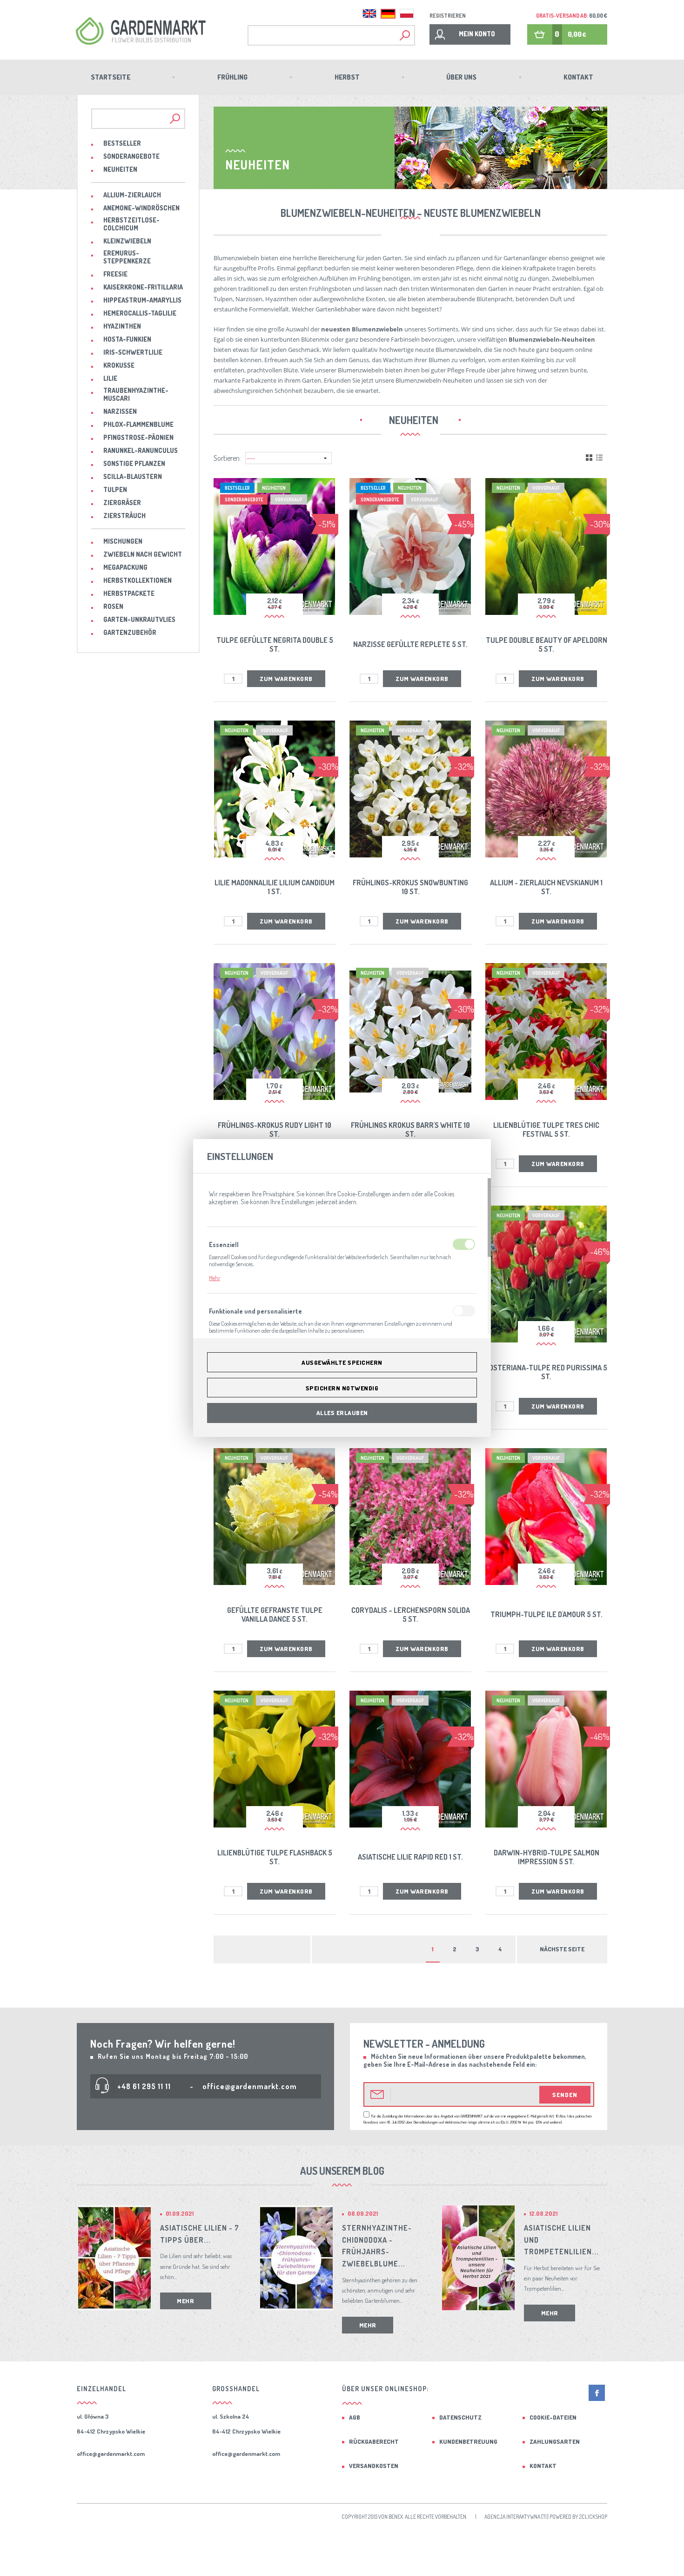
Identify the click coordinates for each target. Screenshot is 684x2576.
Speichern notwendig (342, 1388)
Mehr (215, 1278)
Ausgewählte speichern (342, 1362)
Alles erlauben (342, 1413)
